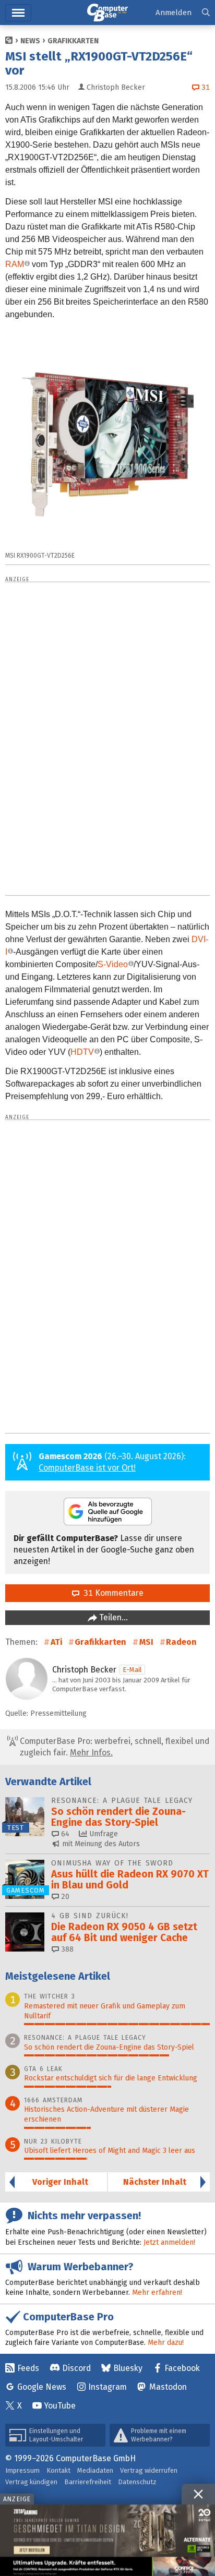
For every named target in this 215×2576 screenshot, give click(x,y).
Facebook (182, 2368)
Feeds (28, 2368)
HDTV (82, 1052)
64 (64, 1834)
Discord (76, 2368)
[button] (206, 13)
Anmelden (174, 13)
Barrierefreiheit (88, 2482)
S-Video (113, 964)
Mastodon (168, 2387)
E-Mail (132, 1670)
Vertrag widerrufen (149, 2470)
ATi (56, 1642)
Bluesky (128, 2368)
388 (66, 1949)
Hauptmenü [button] (18, 13)
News (30, 41)
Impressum (22, 2470)
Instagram (107, 2387)
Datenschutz (137, 2482)
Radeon (181, 1642)
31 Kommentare (111, 1593)
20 (64, 1897)
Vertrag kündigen (31, 2482)
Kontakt (58, 2470)
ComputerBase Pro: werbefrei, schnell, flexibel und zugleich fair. (114, 1747)
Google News (42, 2387)
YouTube (60, 2406)
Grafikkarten (73, 41)
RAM (15, 264)
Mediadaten (95, 2470)
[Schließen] (198, 2494)
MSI (146, 1642)
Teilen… (112, 1617)
